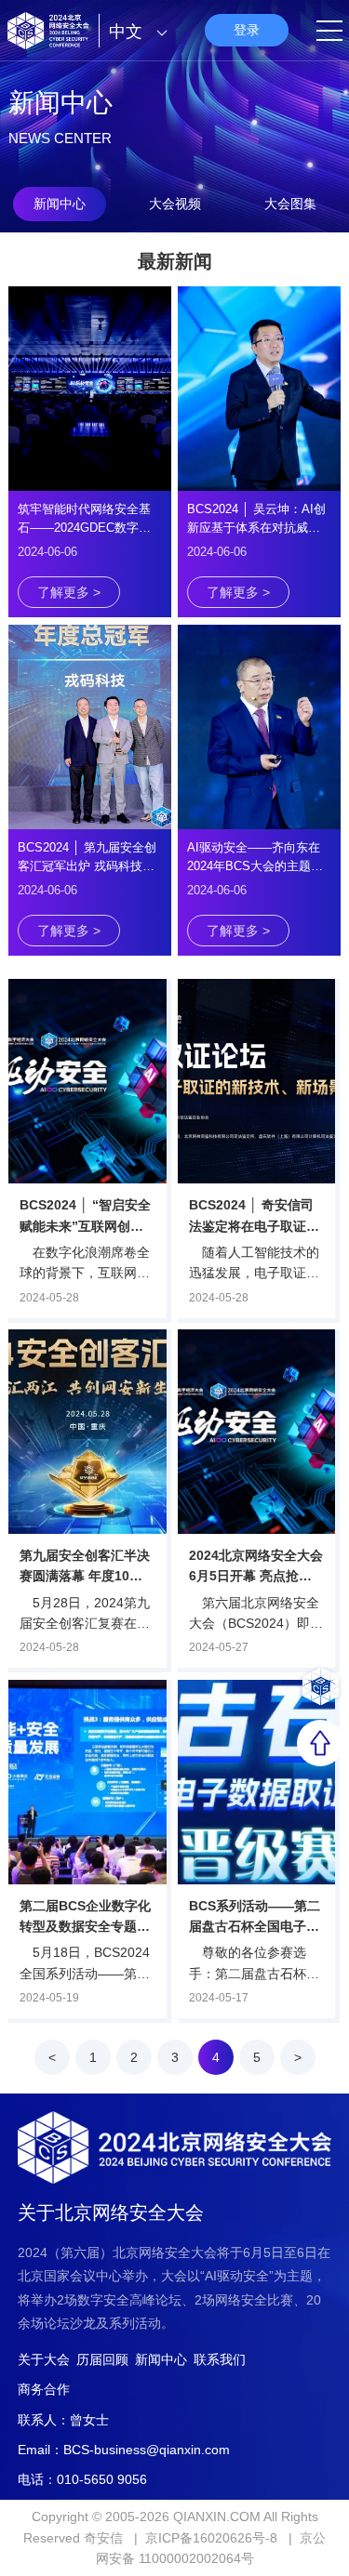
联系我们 (220, 2359)
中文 (128, 32)
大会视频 (175, 204)
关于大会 (44, 2359)
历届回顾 (102, 2359)
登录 (247, 30)
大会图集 (290, 204)
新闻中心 (60, 204)
